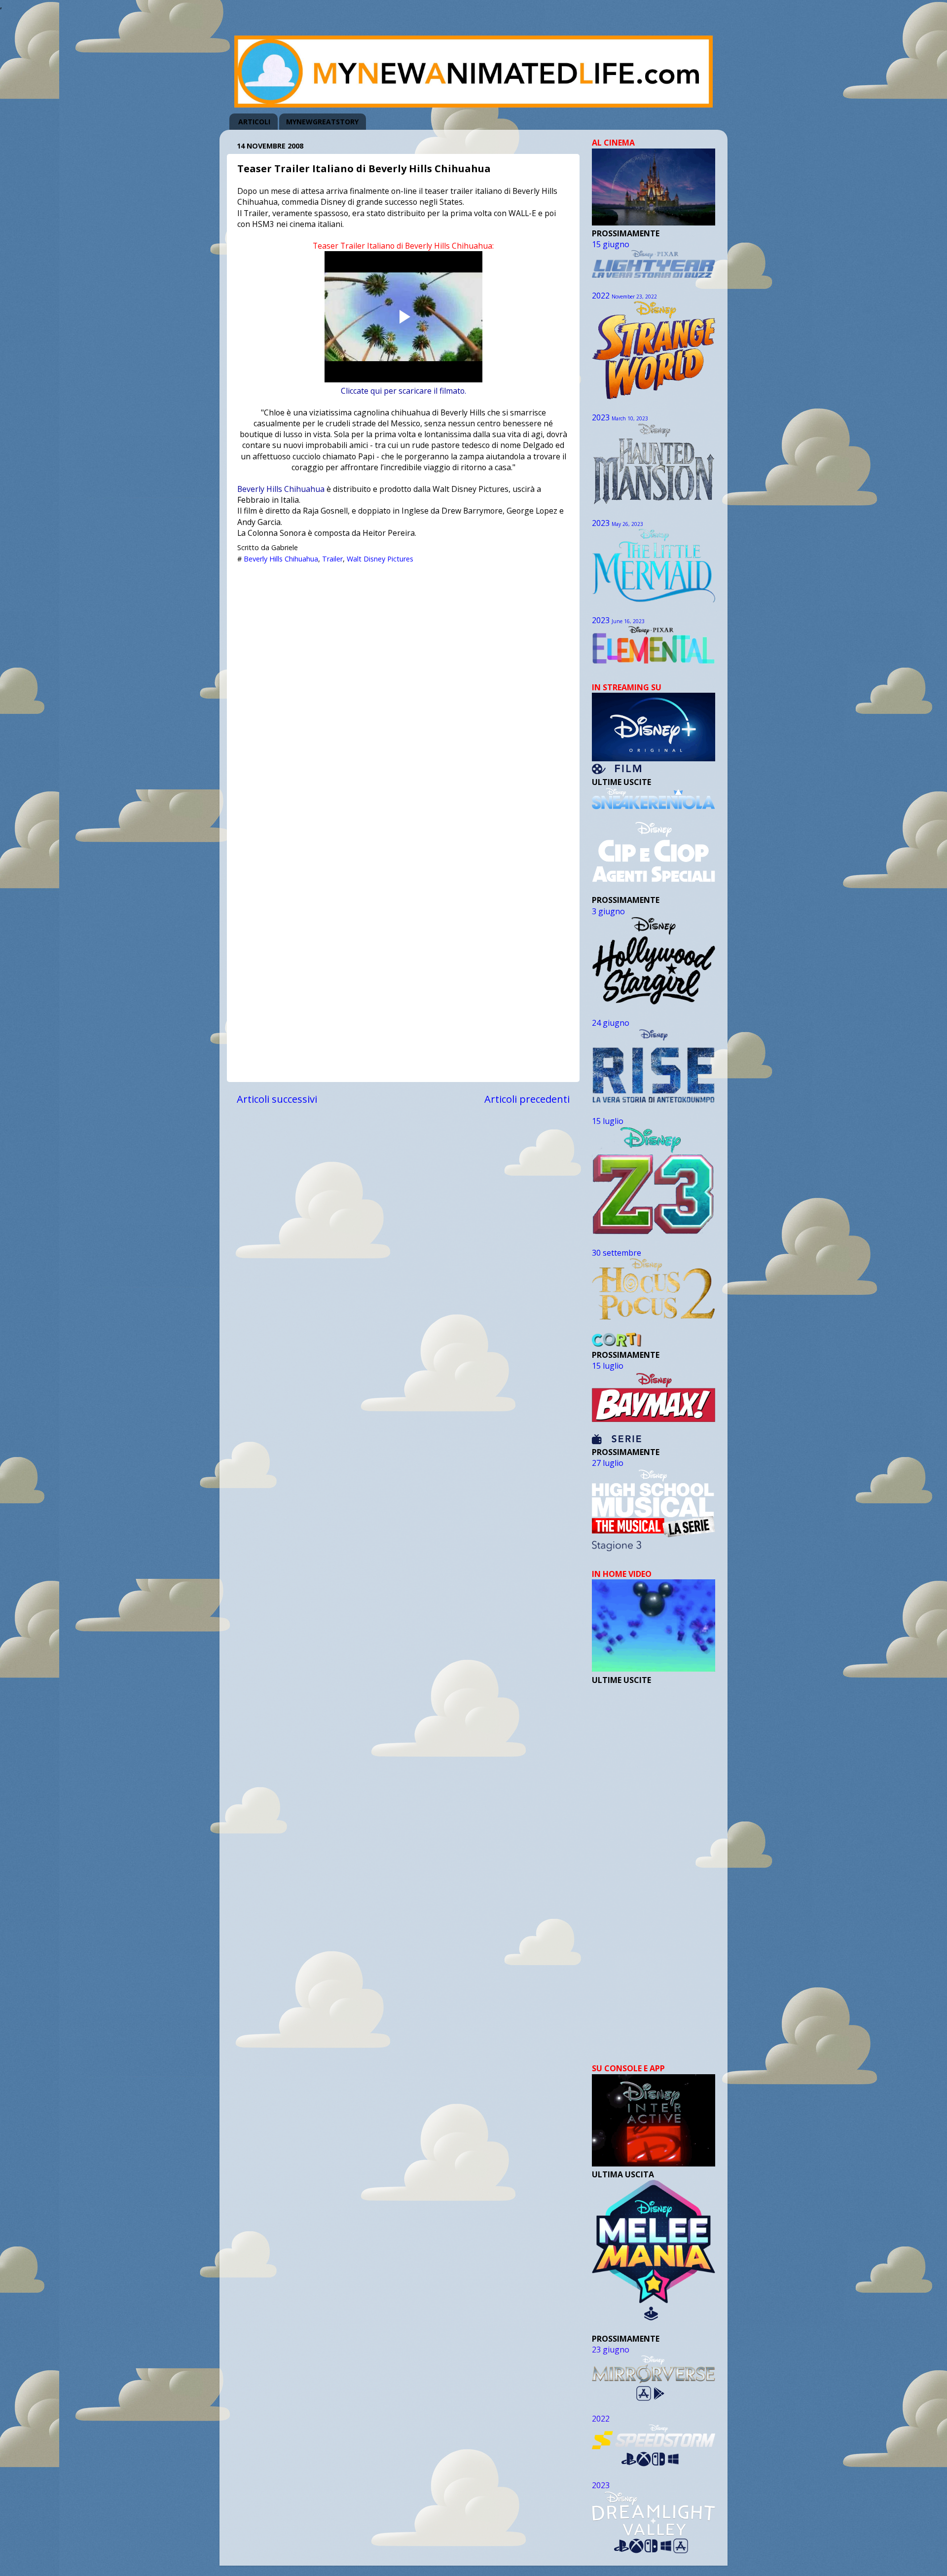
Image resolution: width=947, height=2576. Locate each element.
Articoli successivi (277, 1099)
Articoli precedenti (527, 1099)
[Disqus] (403, 693)
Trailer (332, 559)
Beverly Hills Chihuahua (281, 489)
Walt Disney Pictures (380, 559)
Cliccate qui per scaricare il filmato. (403, 391)
